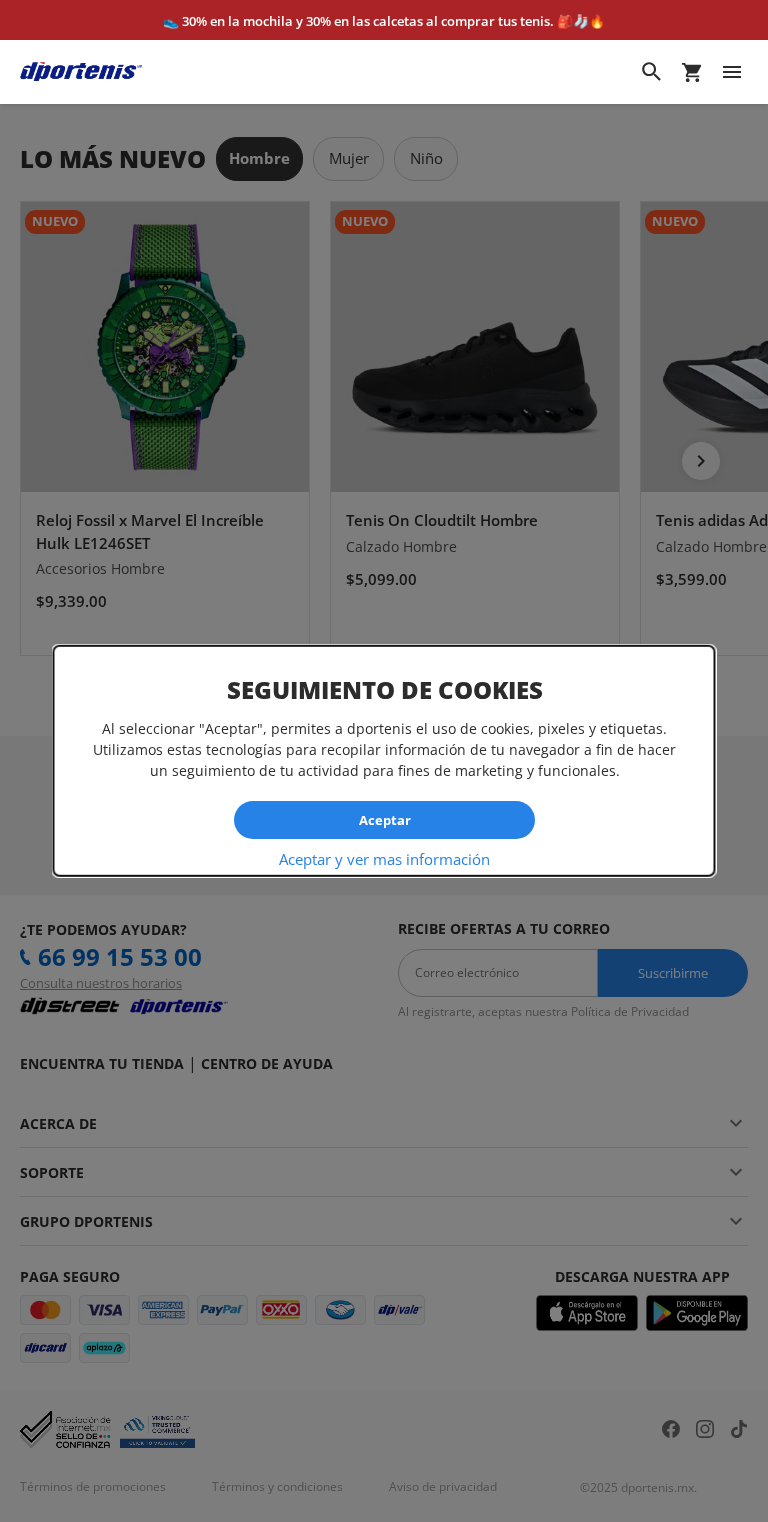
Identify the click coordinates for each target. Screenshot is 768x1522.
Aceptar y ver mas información (384, 859)
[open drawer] (732, 72)
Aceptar (384, 819)
